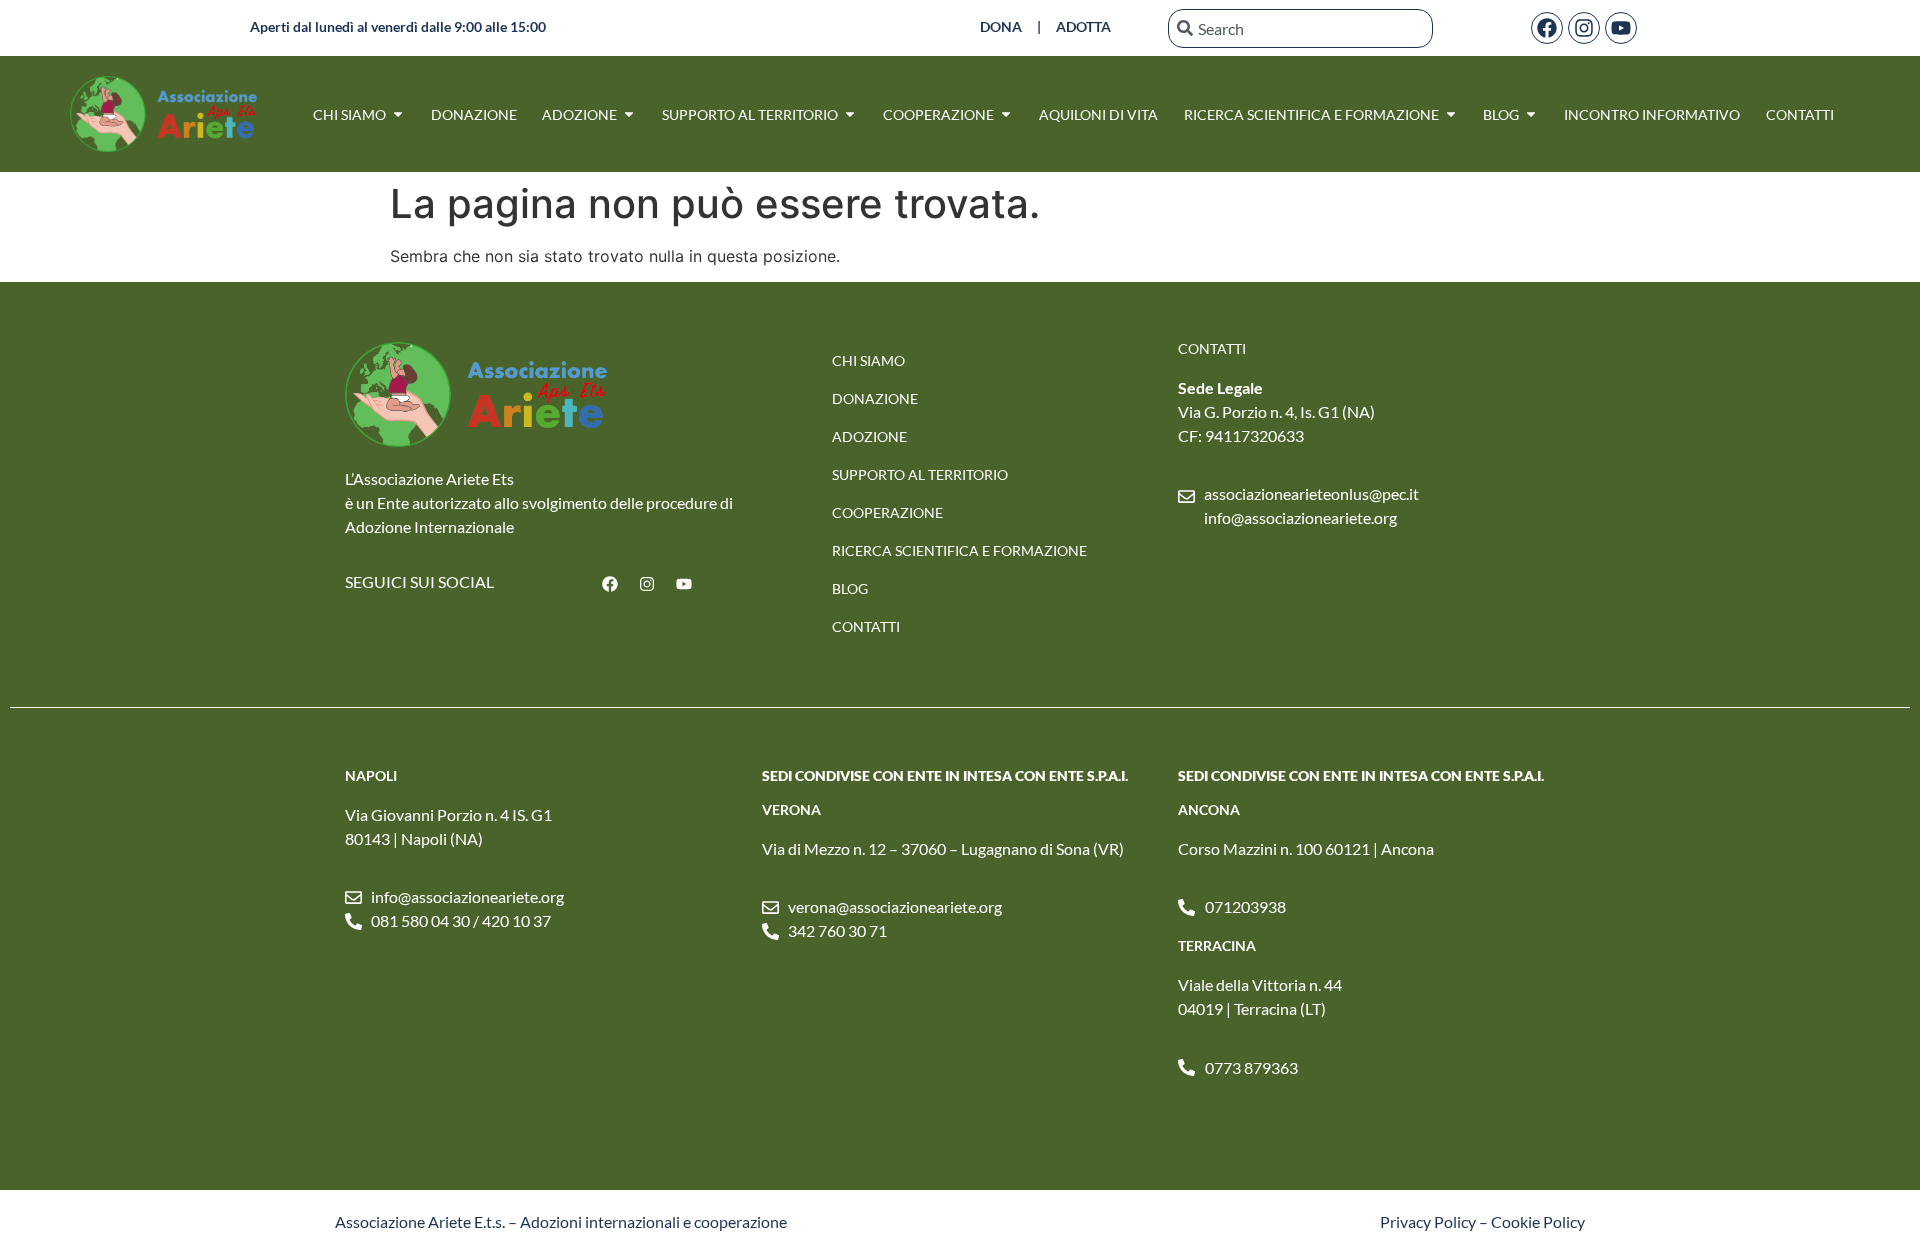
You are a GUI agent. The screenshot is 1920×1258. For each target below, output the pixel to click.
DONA (1001, 26)
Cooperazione (887, 512)
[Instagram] (1584, 28)
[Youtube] (1621, 28)
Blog (850, 588)
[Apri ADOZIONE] (629, 114)
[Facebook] (1547, 28)
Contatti (866, 626)
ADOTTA (1083, 26)
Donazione (875, 398)
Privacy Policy (1428, 1221)
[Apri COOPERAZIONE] (1006, 114)
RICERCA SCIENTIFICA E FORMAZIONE (959, 550)
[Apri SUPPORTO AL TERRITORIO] (850, 114)
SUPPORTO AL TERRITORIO (920, 474)
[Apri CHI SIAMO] (398, 114)
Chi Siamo (868, 360)
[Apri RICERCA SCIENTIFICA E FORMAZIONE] (1451, 114)
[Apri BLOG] (1531, 114)
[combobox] (1300, 28)
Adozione (869, 436)
